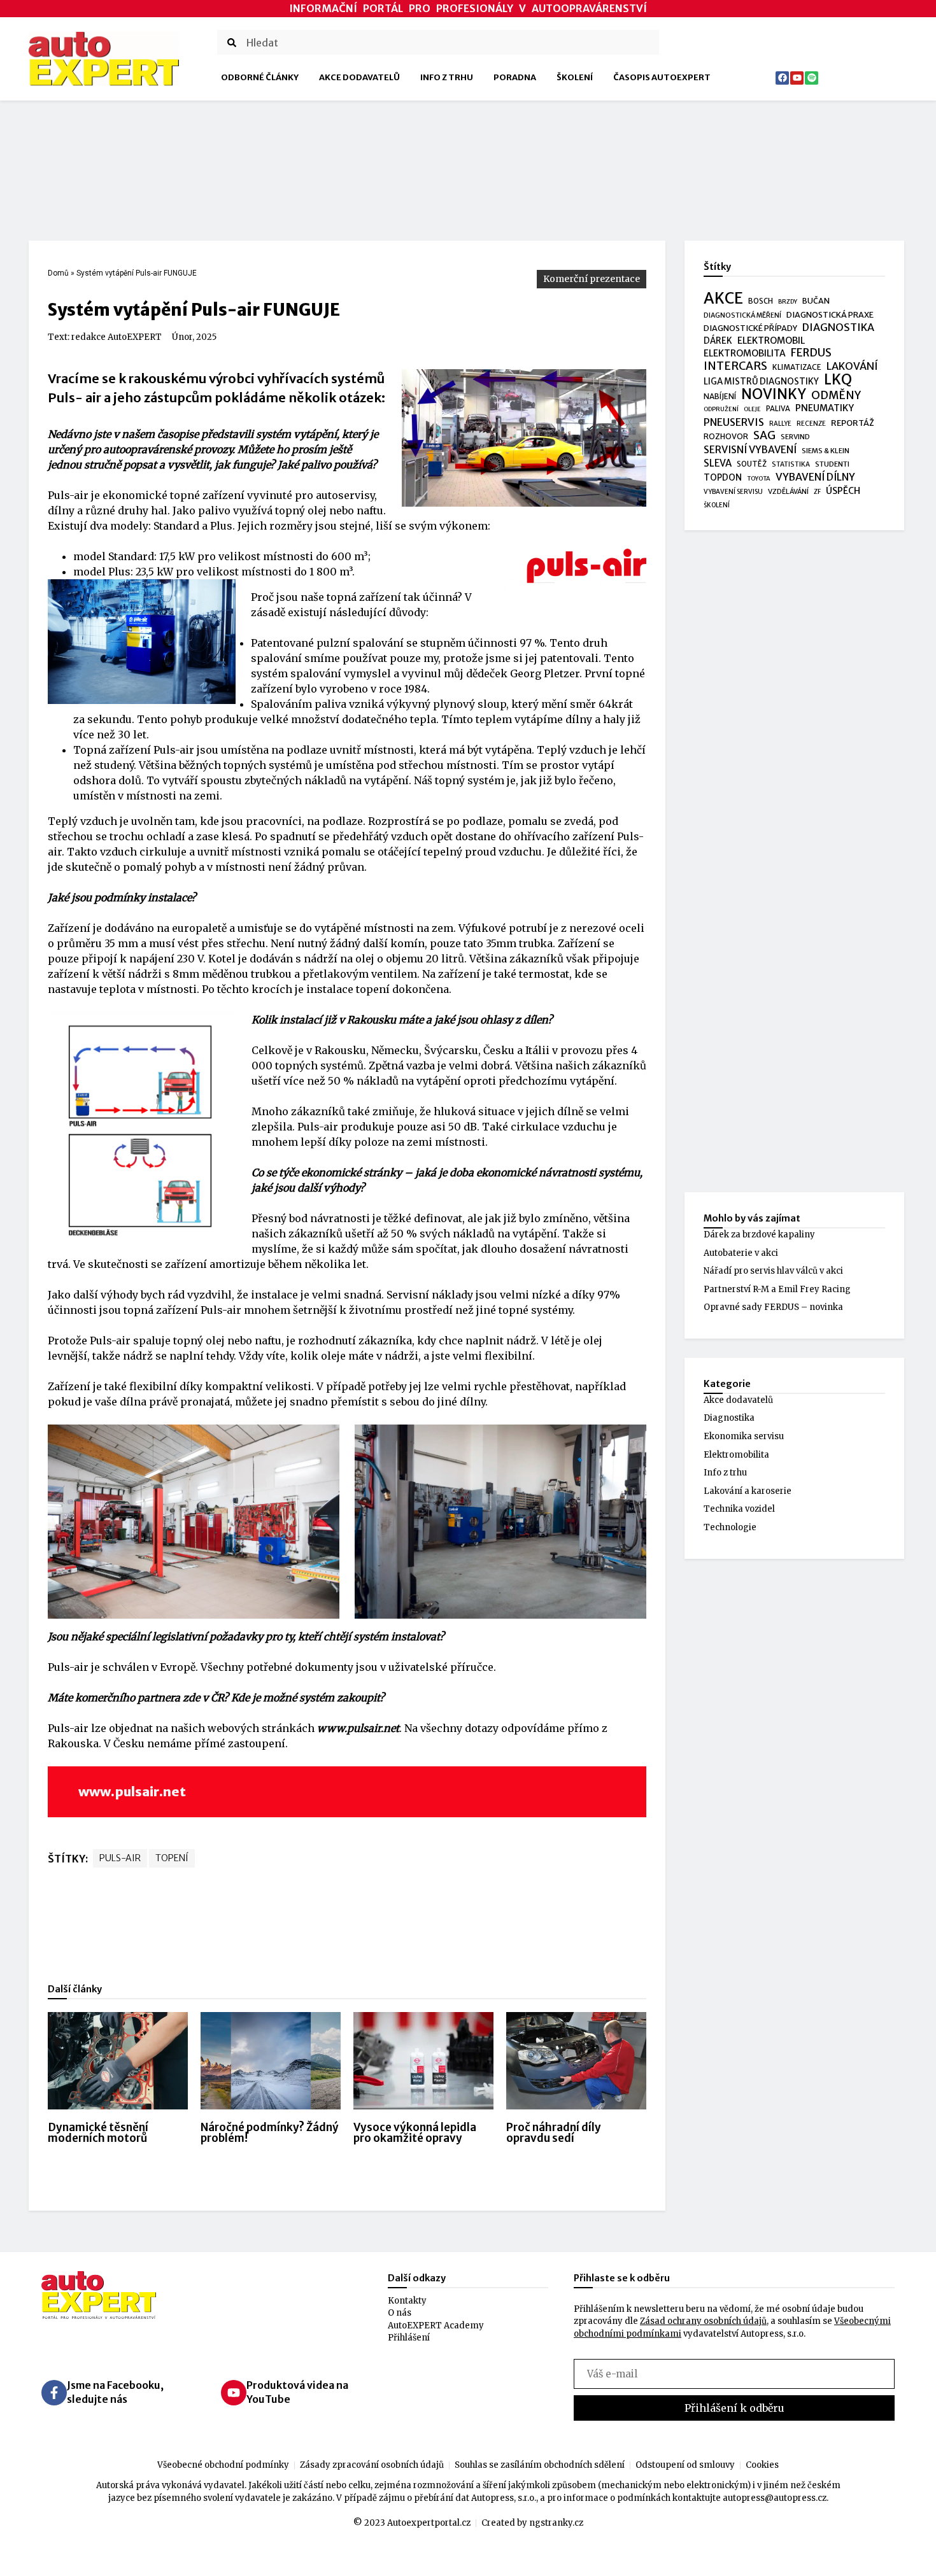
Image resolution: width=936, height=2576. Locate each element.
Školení (575, 77)
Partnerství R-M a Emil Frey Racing (777, 1289)
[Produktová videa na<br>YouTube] (234, 2393)
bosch (761, 301)
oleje (752, 409)
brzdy (788, 302)
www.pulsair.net (132, 1791)
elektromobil (771, 341)
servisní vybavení (750, 450)
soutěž (752, 464)
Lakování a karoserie (748, 1491)
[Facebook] (782, 78)
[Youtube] (797, 78)
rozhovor (726, 436)
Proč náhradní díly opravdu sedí (554, 2133)
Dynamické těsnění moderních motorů (98, 2133)
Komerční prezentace (592, 279)
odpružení (721, 409)
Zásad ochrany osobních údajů (703, 2321)
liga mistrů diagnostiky (761, 382)
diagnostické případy (750, 328)
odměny (836, 396)
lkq (838, 380)
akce (723, 299)
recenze (811, 424)
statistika (791, 464)
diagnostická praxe (830, 315)
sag (764, 436)
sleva (718, 463)
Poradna (515, 77)
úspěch (843, 491)
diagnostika (838, 327)
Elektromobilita (736, 1455)
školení (717, 505)
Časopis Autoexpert (662, 77)
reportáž (853, 423)
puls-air (120, 1858)
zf (817, 492)
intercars (735, 367)
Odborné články (260, 77)
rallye (780, 424)
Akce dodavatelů (359, 77)
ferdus (811, 353)
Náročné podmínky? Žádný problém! (270, 2133)
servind (795, 437)
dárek (718, 341)
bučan (816, 301)
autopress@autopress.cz (775, 2498)
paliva (778, 409)
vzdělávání (788, 491)
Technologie (730, 1527)
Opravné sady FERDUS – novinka (773, 1307)
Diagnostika (729, 1418)
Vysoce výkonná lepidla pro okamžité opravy (415, 2133)
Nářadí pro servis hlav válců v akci (773, 1271)
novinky (774, 395)
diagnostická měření (742, 315)
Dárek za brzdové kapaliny (759, 1235)
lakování (852, 366)
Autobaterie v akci (741, 1253)
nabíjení (720, 396)
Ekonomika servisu (744, 1436)
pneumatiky (825, 408)
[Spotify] (812, 78)
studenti (832, 464)
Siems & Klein (826, 451)
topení (172, 1858)
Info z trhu (447, 77)
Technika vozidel (739, 1509)
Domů (58, 273)
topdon (723, 478)
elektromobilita (745, 353)
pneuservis (734, 422)
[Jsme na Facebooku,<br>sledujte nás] (54, 2393)
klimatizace (797, 367)
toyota (759, 479)
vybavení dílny (815, 477)
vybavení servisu (733, 492)
